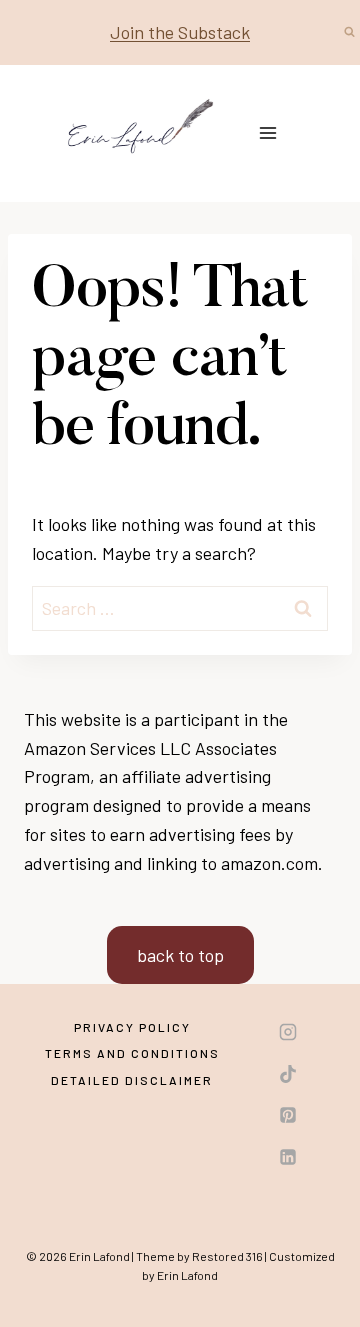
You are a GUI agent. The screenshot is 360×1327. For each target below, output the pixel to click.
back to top (180, 955)
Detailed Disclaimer (132, 1080)
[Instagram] (288, 1032)
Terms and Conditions (132, 1053)
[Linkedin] (288, 1157)
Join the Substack (180, 32)
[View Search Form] (349, 32)
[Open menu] (268, 133)
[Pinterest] (288, 1115)
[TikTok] (288, 1074)
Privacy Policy (132, 1027)
